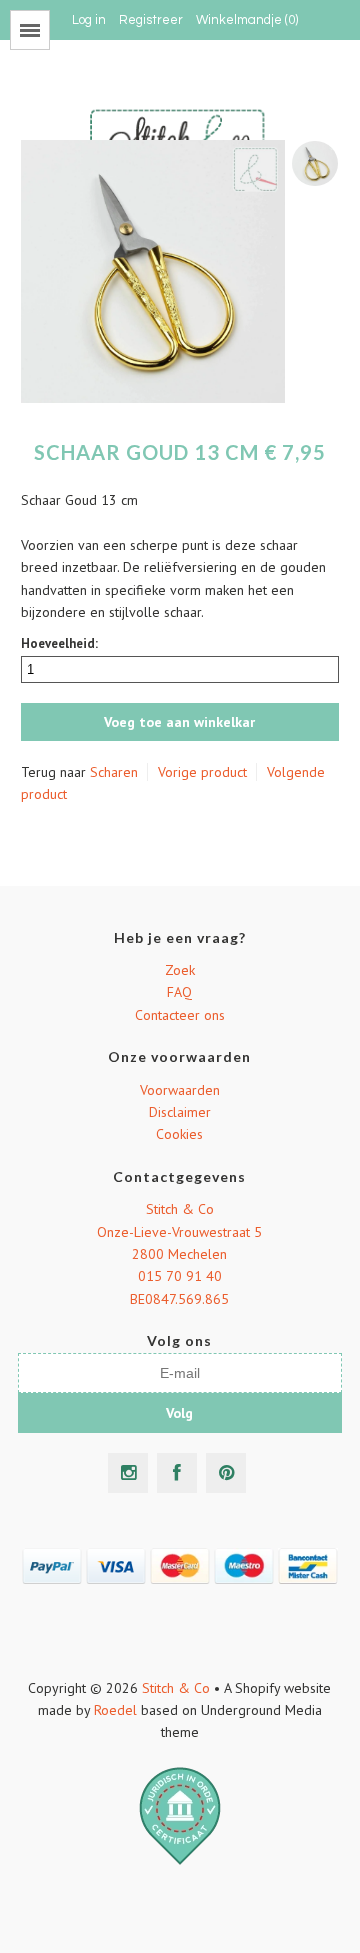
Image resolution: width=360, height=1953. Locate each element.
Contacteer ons (180, 1015)
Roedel (115, 1710)
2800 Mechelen (179, 1254)
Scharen (114, 772)
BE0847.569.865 (179, 1299)
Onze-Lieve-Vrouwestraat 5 (179, 1232)
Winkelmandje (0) (247, 20)
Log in (89, 20)
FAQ (179, 992)
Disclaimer (180, 1112)
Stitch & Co (180, 1209)
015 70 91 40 (180, 1276)
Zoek (180, 970)
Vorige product (202, 772)
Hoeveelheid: (59, 643)
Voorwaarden (180, 1090)
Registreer (151, 20)
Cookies (179, 1134)
